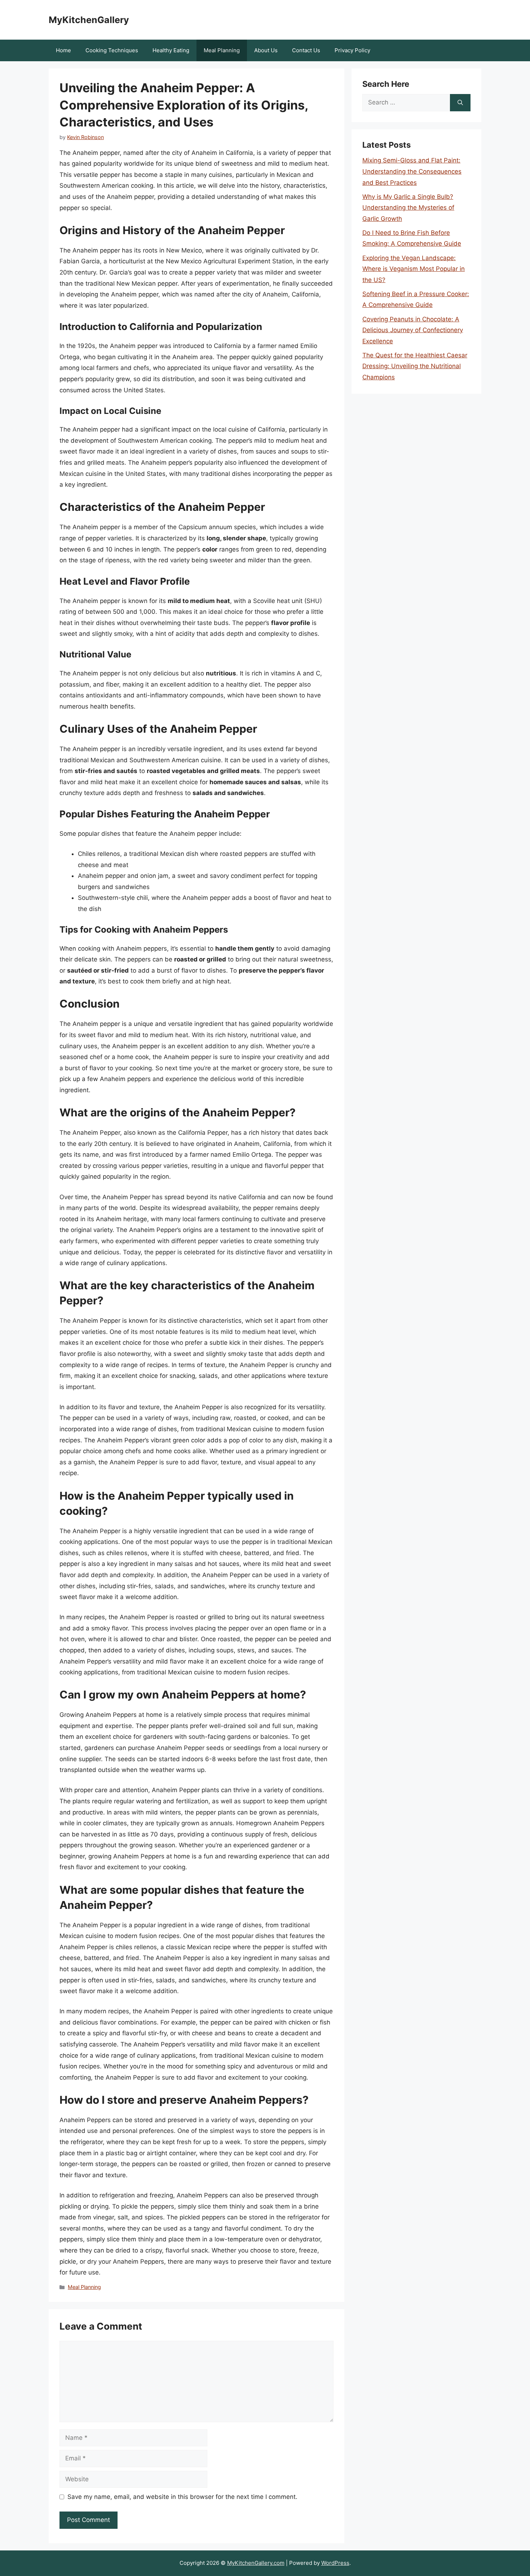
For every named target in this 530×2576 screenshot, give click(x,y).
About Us (266, 50)
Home (63, 50)
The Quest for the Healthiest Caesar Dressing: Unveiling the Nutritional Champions (415, 366)
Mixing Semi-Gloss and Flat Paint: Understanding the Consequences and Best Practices (412, 171)
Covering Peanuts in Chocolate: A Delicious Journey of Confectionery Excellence (413, 330)
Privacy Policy (352, 50)
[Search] (460, 103)
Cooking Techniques (112, 50)
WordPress (335, 2563)
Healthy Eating (171, 50)
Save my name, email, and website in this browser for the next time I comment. (182, 2497)
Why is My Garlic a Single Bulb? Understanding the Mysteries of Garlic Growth (408, 208)
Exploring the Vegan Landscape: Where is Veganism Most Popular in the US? (414, 269)
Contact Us (306, 50)
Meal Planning (222, 50)
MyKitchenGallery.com (256, 2563)
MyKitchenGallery (89, 20)
